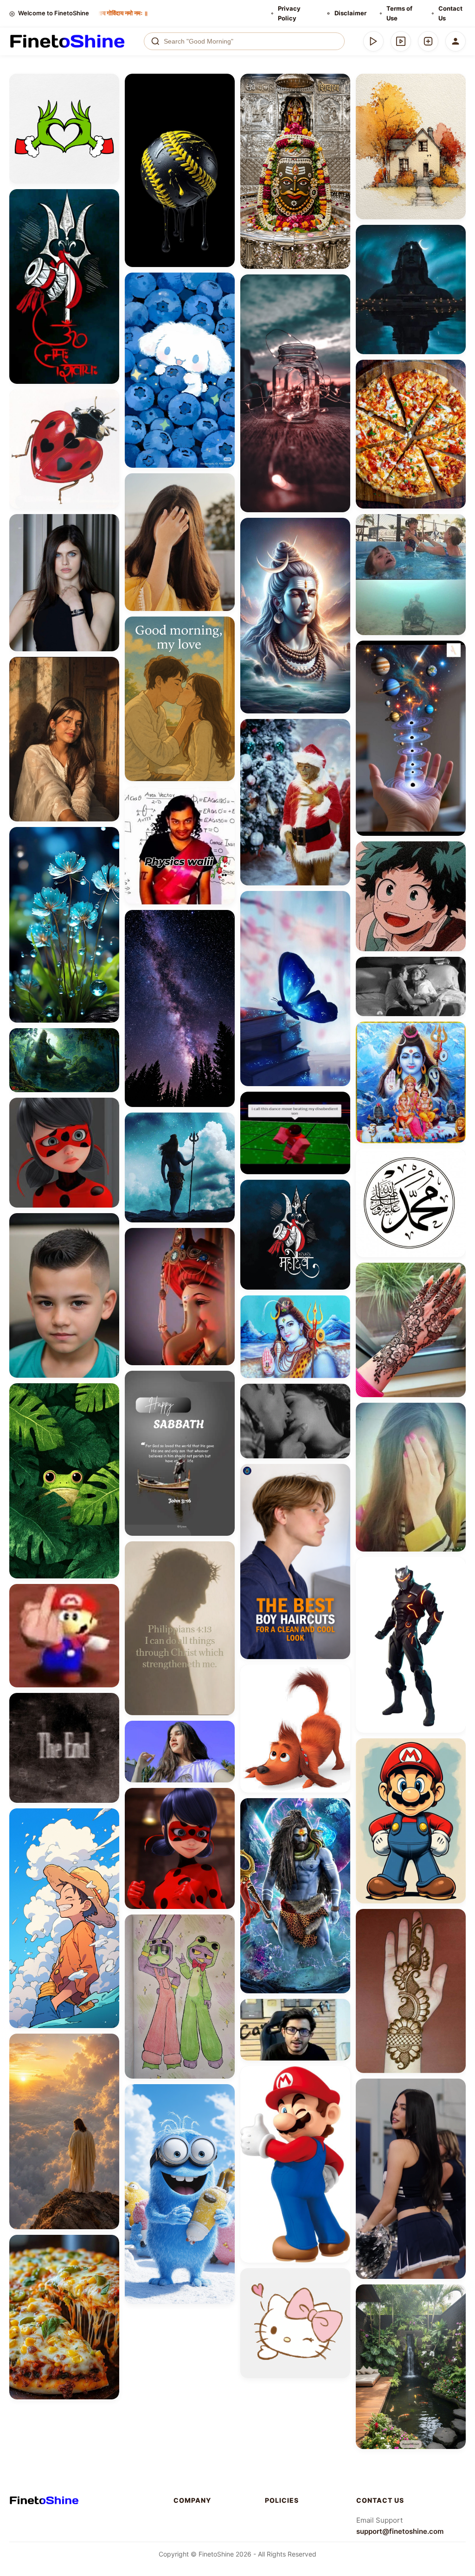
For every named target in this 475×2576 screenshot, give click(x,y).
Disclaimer (350, 13)
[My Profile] (456, 41)
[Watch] (401, 41)
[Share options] (109, 84)
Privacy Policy (289, 13)
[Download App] (373, 41)
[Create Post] (428, 41)
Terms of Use (399, 13)
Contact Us (450, 13)
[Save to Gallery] (109, 101)
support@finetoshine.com (400, 2531)
